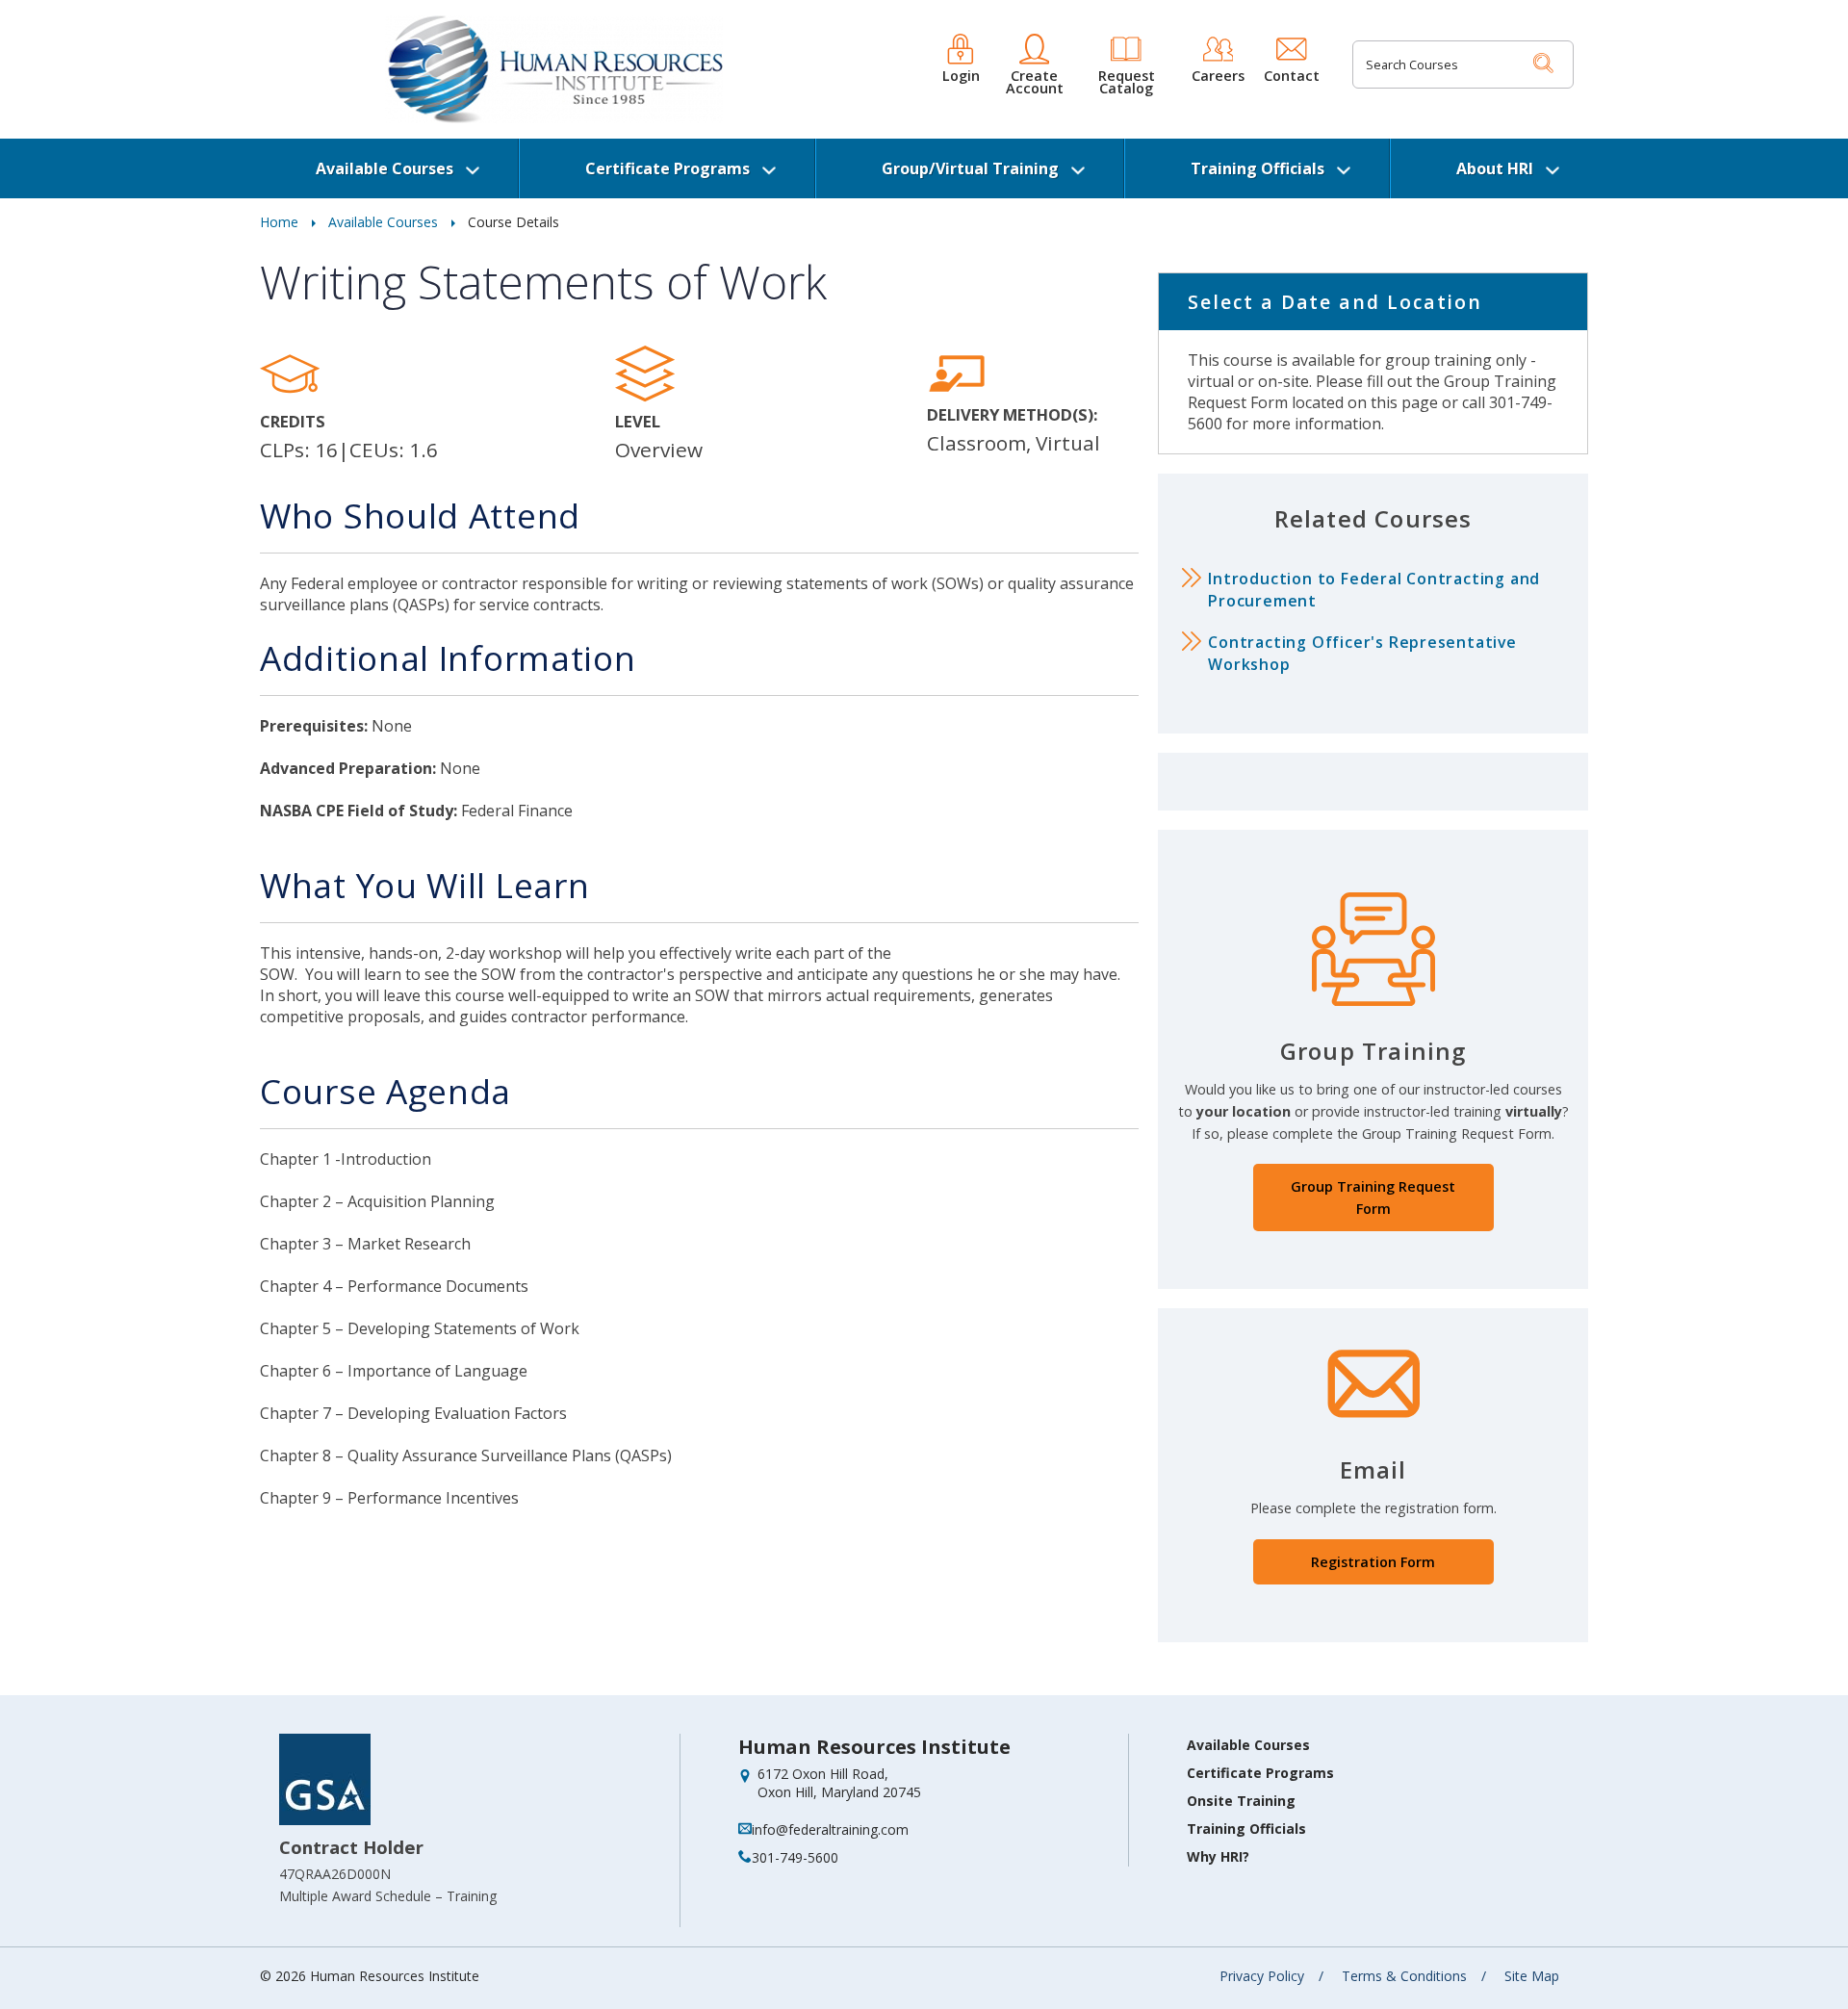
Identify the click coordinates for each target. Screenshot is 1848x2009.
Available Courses (385, 168)
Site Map (1532, 1976)
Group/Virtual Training (970, 168)
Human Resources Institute (874, 1747)
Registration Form (1373, 1562)
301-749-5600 (795, 1857)
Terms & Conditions (1404, 1976)
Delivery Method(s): (1012, 414)
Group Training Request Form (1373, 1198)
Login (961, 75)
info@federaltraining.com (830, 1829)
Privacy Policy (1262, 1976)
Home (279, 222)
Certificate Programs (667, 168)
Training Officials (1258, 168)
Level (638, 421)
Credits (293, 421)
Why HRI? (1218, 1856)
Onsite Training (1241, 1801)
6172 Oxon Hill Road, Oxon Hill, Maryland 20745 (839, 1783)
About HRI (1495, 168)
